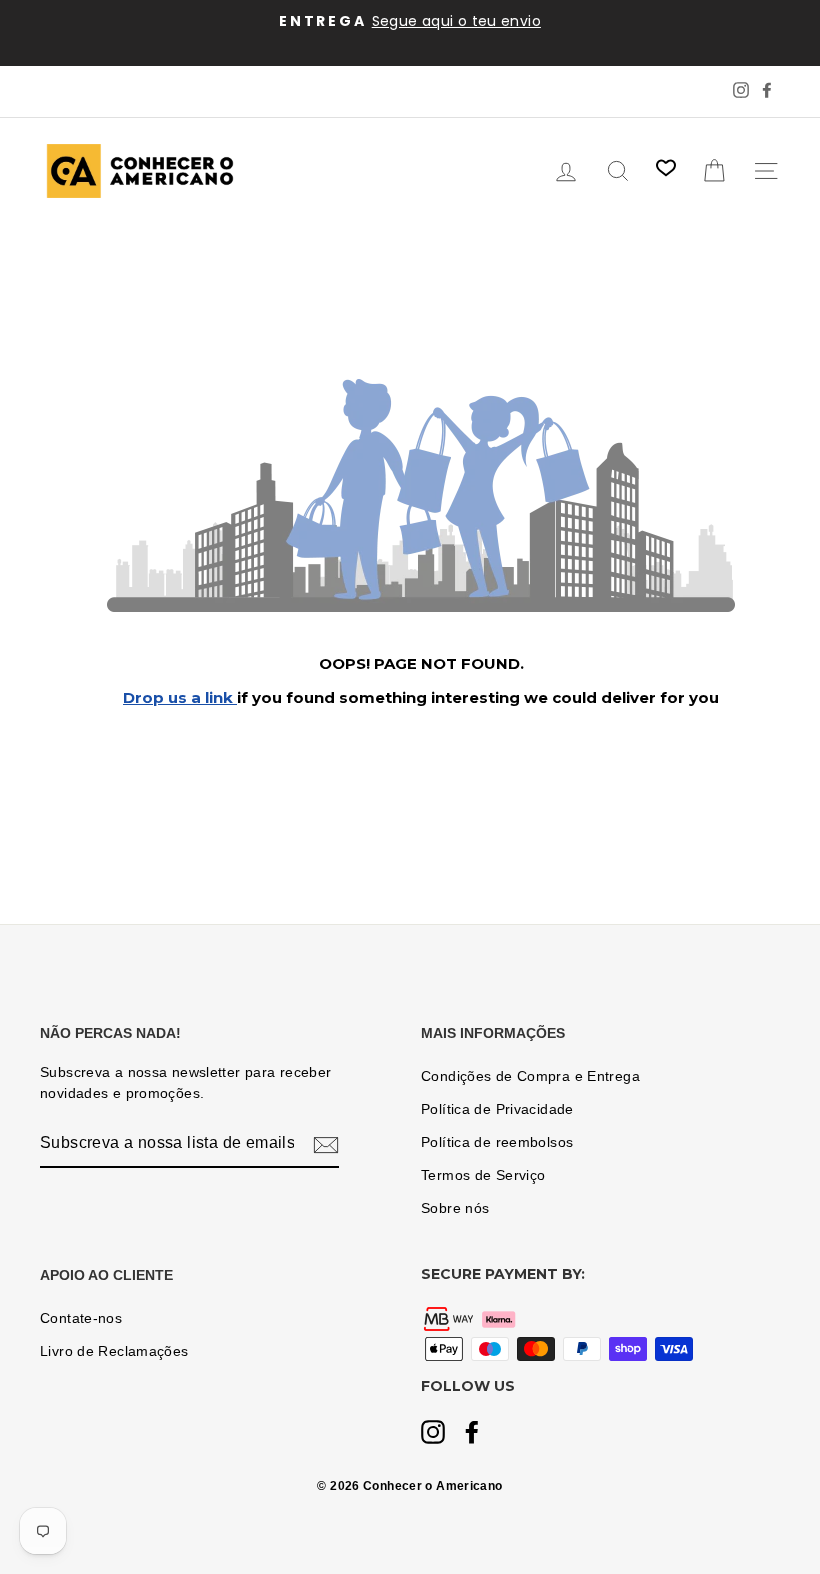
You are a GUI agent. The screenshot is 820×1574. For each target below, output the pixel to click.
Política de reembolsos (497, 1142)
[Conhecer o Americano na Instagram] (433, 1434)
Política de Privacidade (497, 1109)
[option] (410, 21)
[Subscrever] (326, 1144)
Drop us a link (180, 697)
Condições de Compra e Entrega (530, 1076)
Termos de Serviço (483, 1175)
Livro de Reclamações (114, 1351)
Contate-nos (81, 1318)
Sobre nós (455, 1208)
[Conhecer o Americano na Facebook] (472, 1434)
